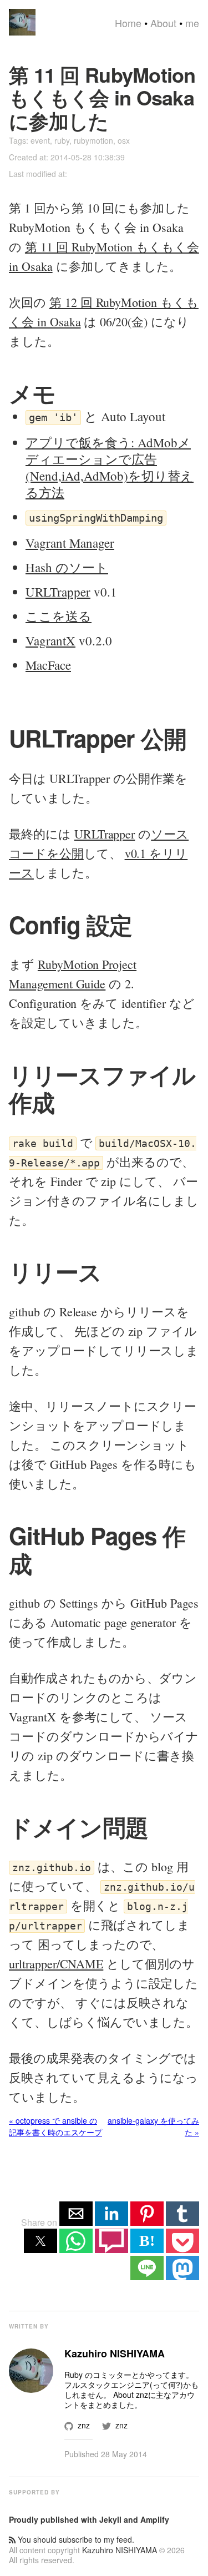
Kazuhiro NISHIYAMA (120, 2550)
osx (124, 140)
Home (128, 23)
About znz (131, 2395)
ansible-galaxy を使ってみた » (153, 2126)
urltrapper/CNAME (56, 1964)
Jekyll (110, 2519)
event (40, 140)
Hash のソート (67, 567)
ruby (62, 140)
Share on (40, 2222)
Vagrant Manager (70, 543)
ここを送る (59, 616)
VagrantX (50, 640)
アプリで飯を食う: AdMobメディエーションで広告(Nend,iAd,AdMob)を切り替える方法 (110, 467)
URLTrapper (58, 592)
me (192, 23)
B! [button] (147, 2241)
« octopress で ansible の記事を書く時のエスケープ (55, 2126)
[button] (76, 2214)
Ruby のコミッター (98, 2375)
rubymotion (93, 140)
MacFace (48, 665)
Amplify (155, 2519)
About (163, 23)
